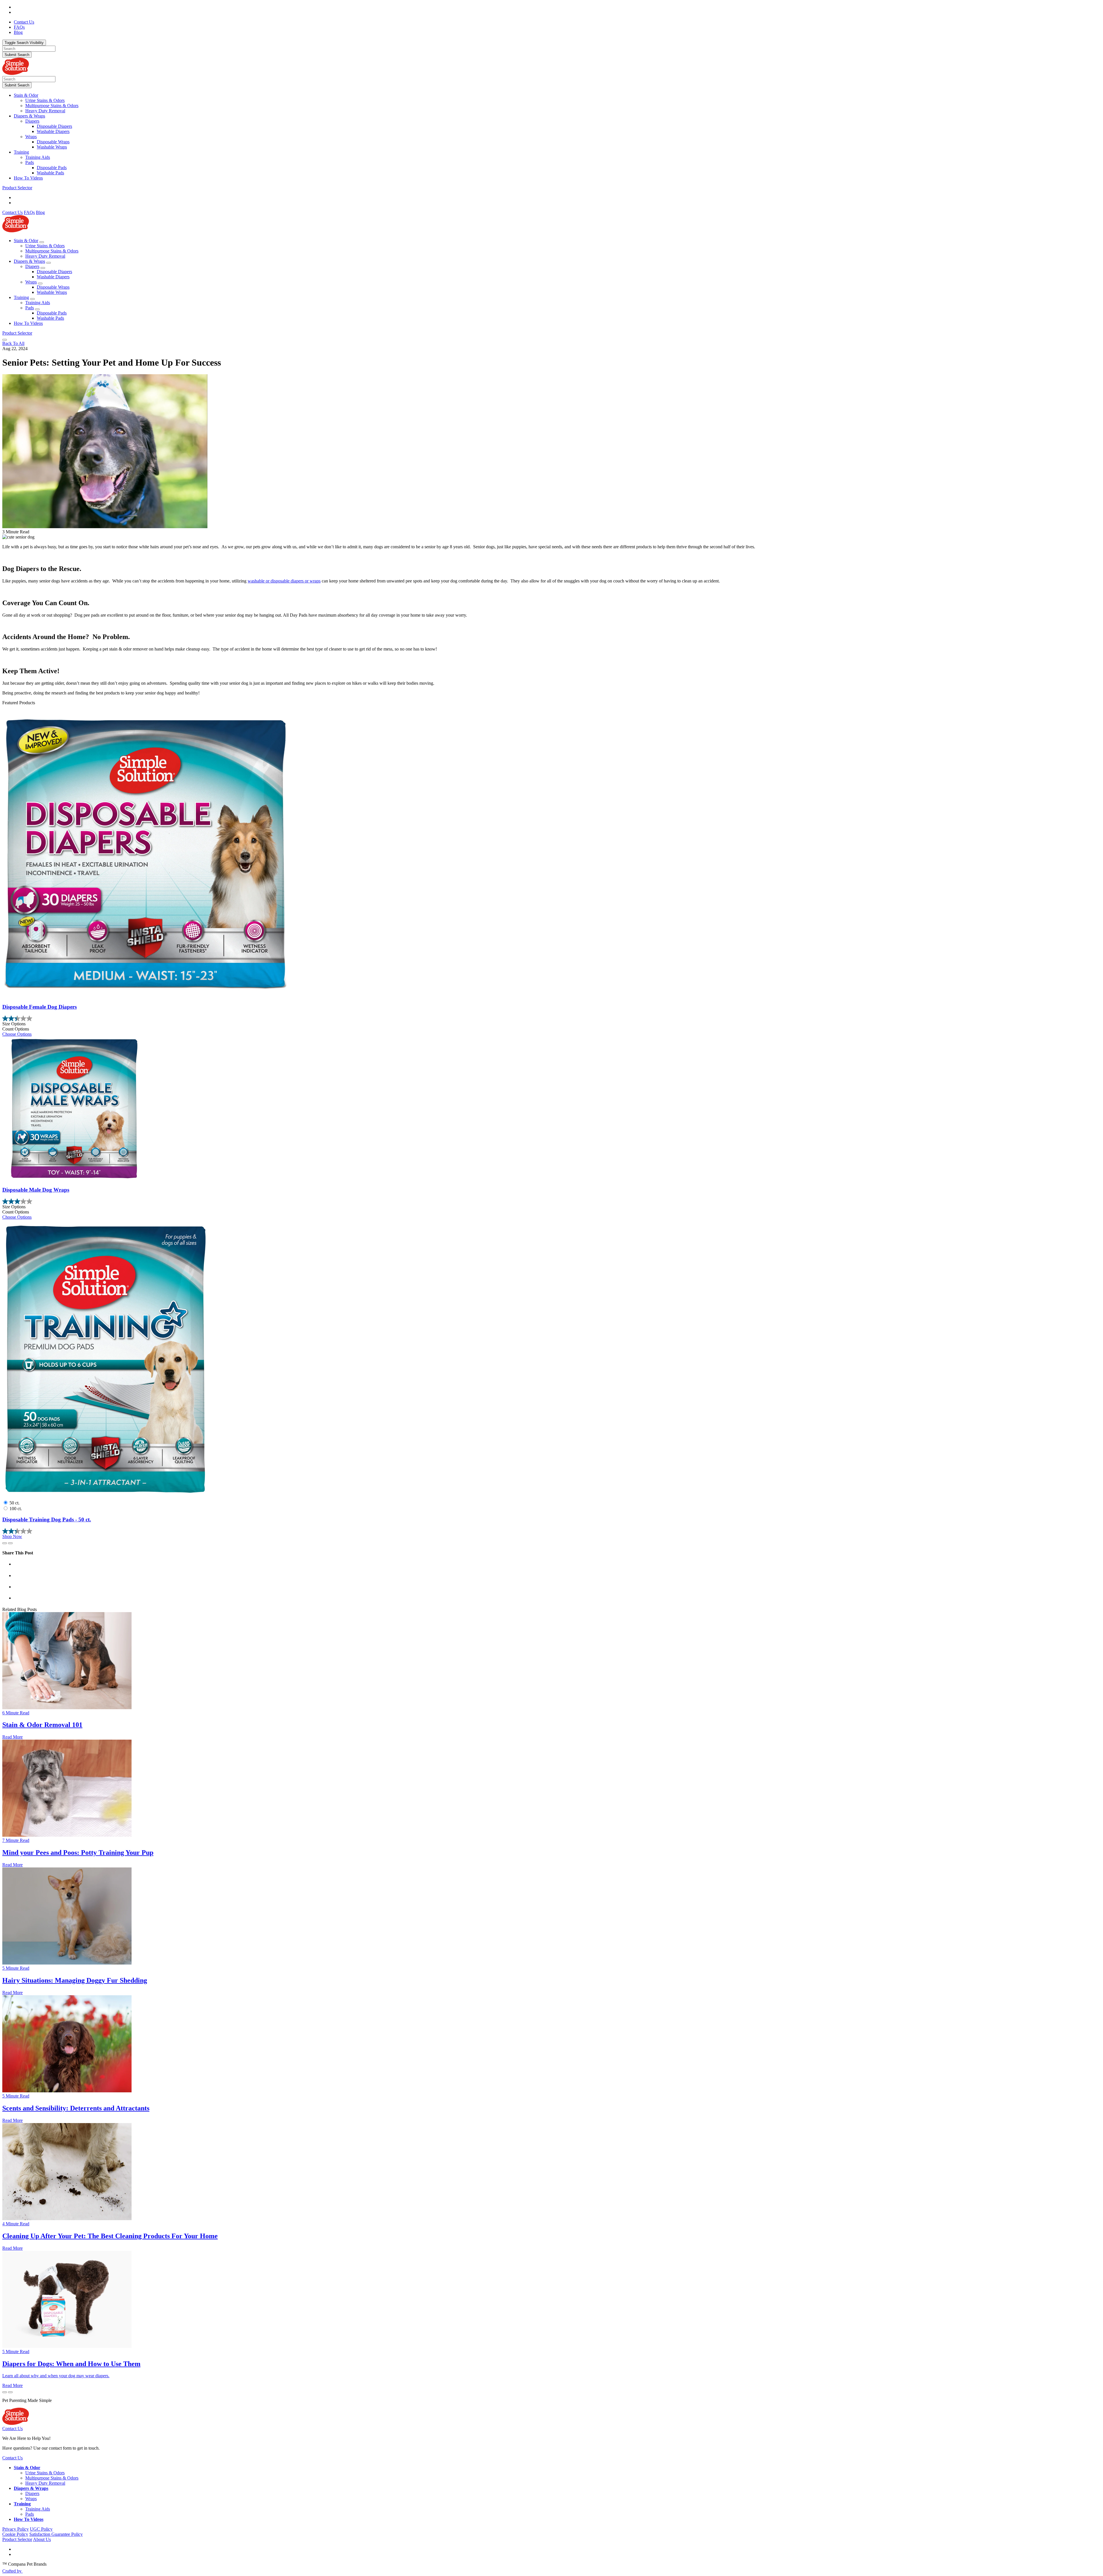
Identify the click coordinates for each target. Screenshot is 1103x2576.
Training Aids (38, 157)
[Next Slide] (10, 1543)
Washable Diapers (53, 131)
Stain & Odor (26, 95)
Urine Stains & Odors (45, 100)
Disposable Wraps (53, 142)
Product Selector (17, 188)
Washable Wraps (52, 147)
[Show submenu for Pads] (37, 309)
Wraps (31, 137)
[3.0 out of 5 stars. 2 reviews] (551, 1201)
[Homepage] (16, 73)
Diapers (32, 121)
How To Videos (28, 178)
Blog (40, 212)
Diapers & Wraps (29, 116)
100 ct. (16, 1509)
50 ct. (15, 1503)
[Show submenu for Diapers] (43, 268)
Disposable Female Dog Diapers (39, 1007)
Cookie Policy (15, 2534)
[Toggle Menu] (5, 340)
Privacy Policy (16, 2529)
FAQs (29, 212)
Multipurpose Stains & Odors (52, 106)
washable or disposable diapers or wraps (284, 581)
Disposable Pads (52, 168)
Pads (30, 162)
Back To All (13, 343)
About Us (42, 2539)
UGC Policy (41, 2529)
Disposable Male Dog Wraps (36, 1190)
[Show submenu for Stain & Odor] (42, 242)
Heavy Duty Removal (45, 111)
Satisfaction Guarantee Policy (56, 2534)
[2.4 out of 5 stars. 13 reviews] (551, 1018)
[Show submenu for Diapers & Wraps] (49, 263)
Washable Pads (50, 173)
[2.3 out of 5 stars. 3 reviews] (551, 1531)
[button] (557, 95)
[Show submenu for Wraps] (40, 283)
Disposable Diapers (54, 126)
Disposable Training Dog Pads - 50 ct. (47, 1519)
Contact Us (12, 212)
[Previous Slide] (5, 1543)
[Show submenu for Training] (32, 299)
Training (21, 152)
